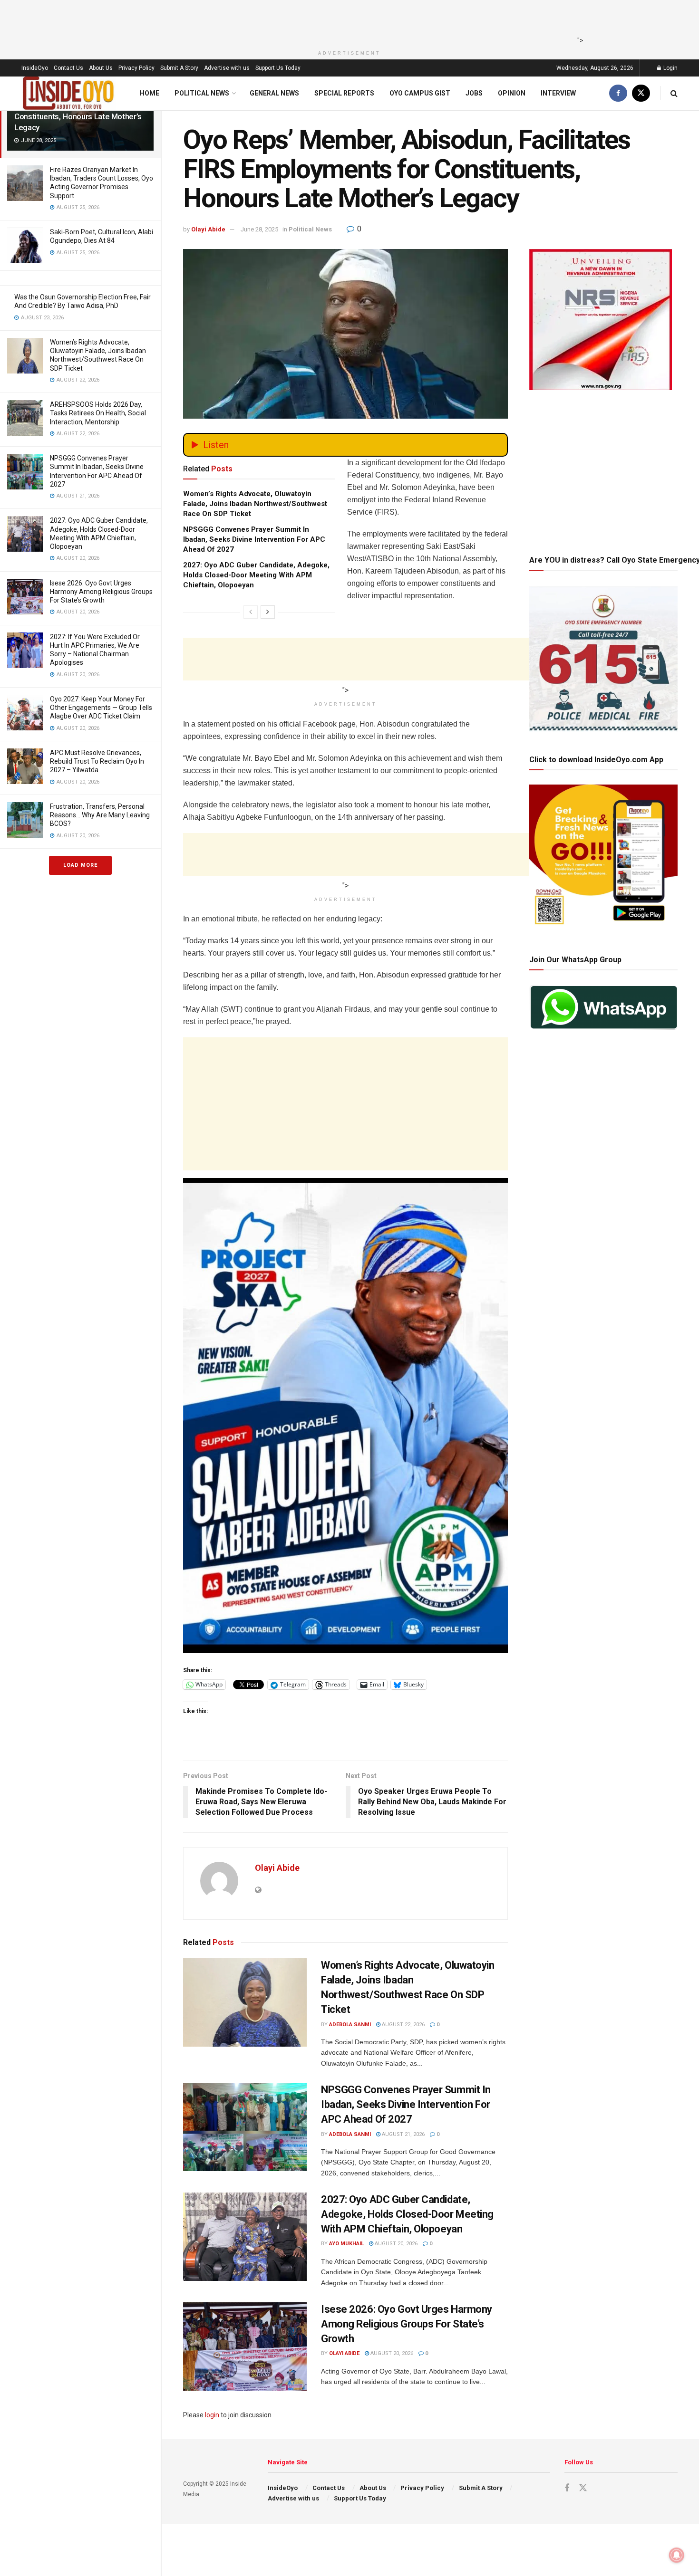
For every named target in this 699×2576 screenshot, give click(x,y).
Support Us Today (278, 68)
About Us (101, 68)
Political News (202, 93)
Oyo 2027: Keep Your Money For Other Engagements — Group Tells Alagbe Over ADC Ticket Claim (101, 708)
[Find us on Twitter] (641, 93)
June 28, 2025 (259, 229)
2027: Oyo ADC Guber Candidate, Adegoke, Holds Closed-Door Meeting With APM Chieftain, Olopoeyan (256, 575)
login (212, 2415)
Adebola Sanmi (350, 2025)
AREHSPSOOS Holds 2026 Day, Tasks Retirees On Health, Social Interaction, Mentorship (98, 413)
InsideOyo (35, 68)
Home (150, 93)
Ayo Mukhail (346, 2244)
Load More (80, 865)
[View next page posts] (268, 612)
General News (274, 93)
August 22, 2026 (403, 2025)
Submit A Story (179, 68)
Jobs (474, 93)
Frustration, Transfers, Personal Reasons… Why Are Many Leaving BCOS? (100, 815)
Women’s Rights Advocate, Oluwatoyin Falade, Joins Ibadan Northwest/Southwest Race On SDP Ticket (255, 504)
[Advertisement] (347, 21)
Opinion (512, 93)
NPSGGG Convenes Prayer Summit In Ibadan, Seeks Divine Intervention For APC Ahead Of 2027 (254, 539)
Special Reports (344, 93)
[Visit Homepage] (68, 93)
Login (670, 68)
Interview (558, 93)
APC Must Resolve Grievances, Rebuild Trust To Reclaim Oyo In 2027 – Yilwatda (97, 761)
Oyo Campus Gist (420, 93)
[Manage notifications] (677, 2555)
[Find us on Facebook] (618, 93)
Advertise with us (227, 68)
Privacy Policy (136, 68)
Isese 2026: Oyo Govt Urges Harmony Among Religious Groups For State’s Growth (101, 592)
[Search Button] (674, 93)
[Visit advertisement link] (345, 1416)
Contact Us (68, 68)
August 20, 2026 (395, 2244)
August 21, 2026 (403, 2134)
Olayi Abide (208, 229)
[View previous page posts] (251, 612)
